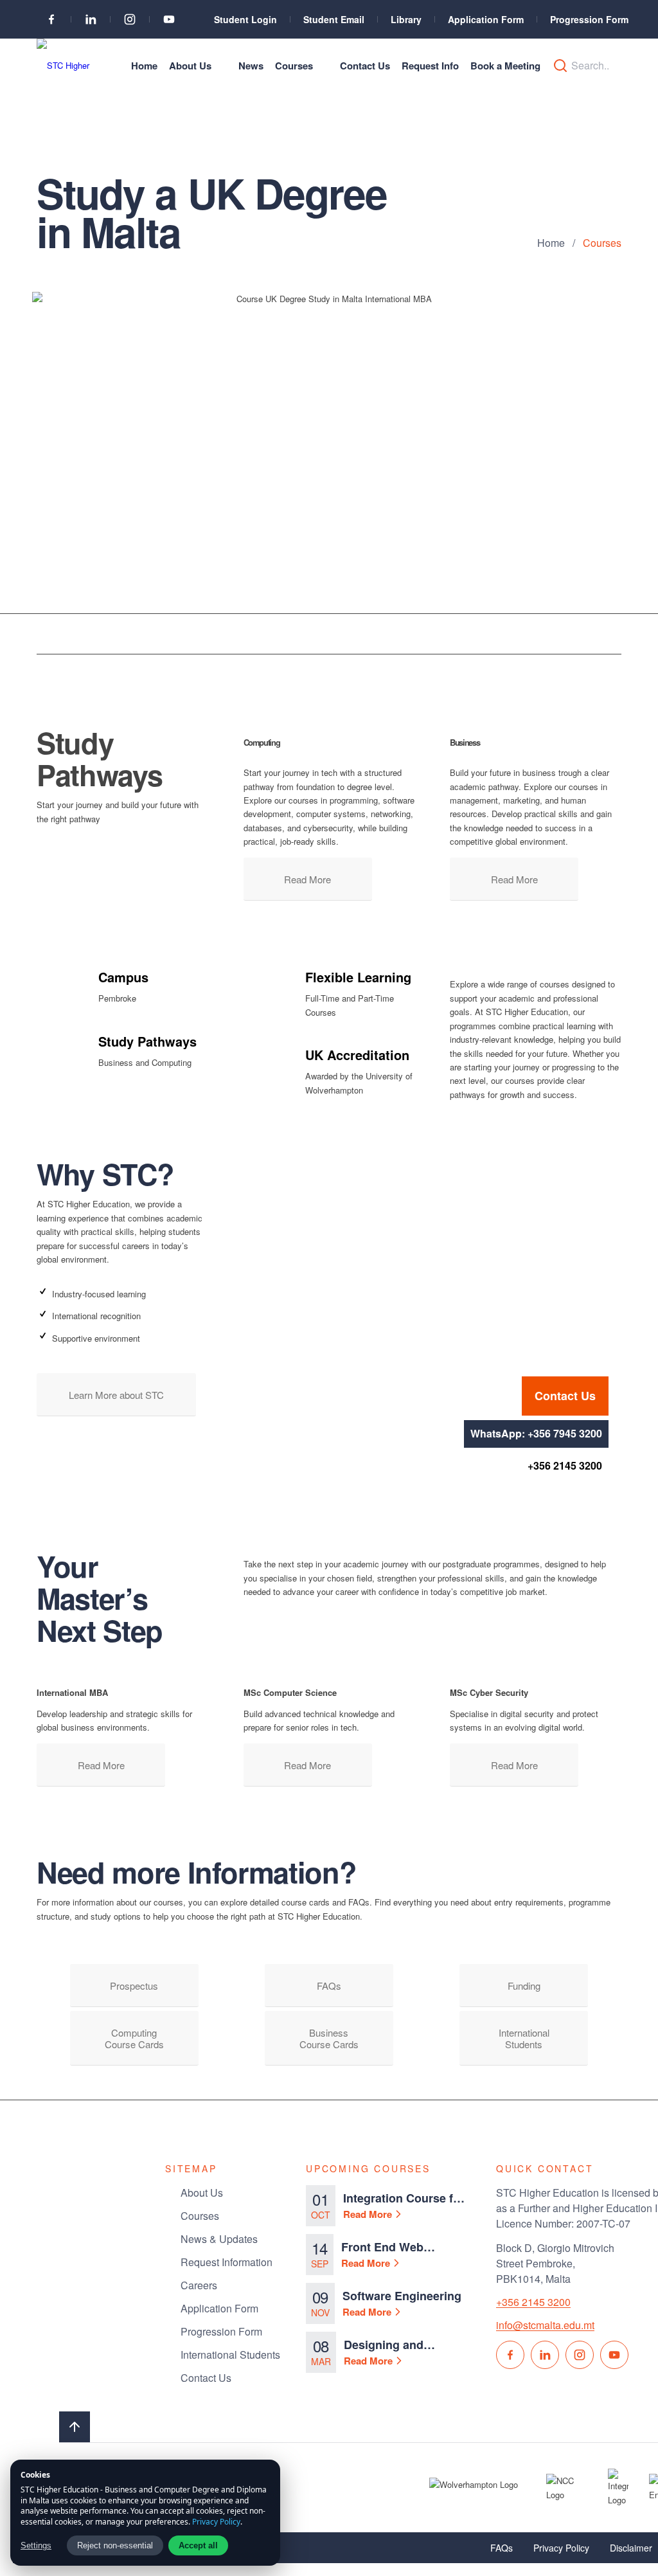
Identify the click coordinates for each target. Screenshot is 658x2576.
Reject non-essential (115, 2545)
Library (406, 19)
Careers (199, 2285)
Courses (200, 2216)
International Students (230, 2355)
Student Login (245, 19)
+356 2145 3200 (565, 1465)
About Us (202, 2193)
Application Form (486, 19)
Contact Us (565, 1396)
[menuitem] (144, 66)
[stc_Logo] (67, 66)
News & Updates (219, 2239)
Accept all (198, 2545)
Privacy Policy (561, 2548)
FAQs (502, 2548)
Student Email (334, 19)
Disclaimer (631, 2548)
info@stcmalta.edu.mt (545, 2325)
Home (551, 243)
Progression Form (589, 19)
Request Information (227, 2262)
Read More (368, 2214)
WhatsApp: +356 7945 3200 (536, 1433)
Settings (36, 2545)
